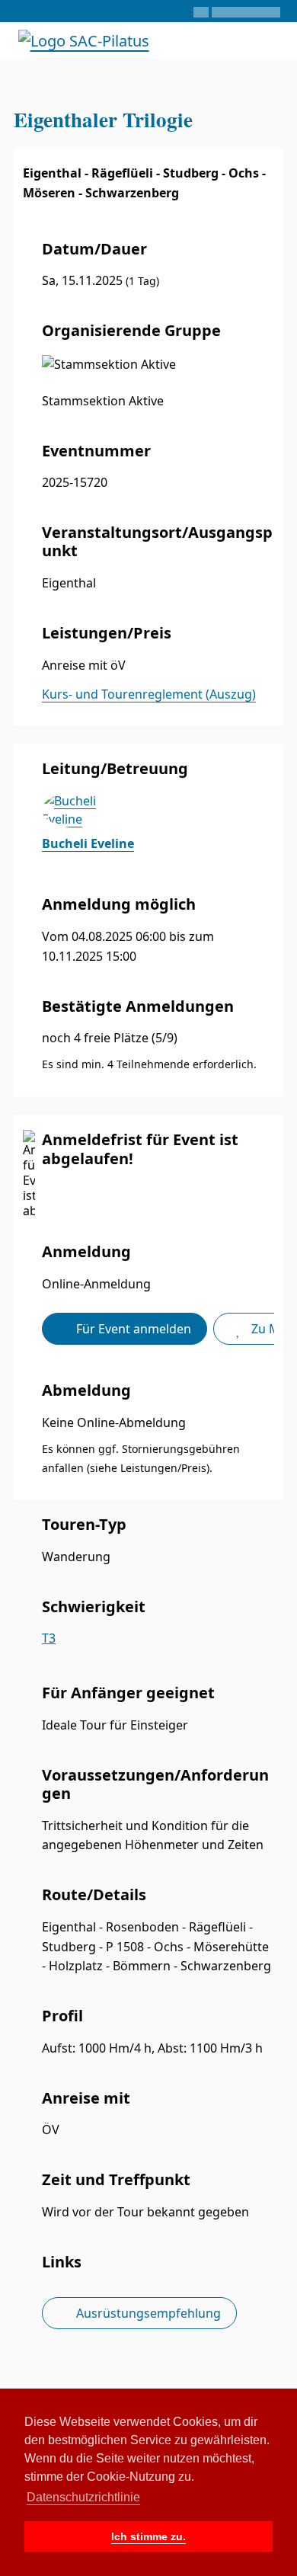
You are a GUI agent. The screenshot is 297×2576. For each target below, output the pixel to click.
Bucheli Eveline (88, 843)
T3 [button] (49, 1638)
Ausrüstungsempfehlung (147, 2313)
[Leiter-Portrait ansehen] (158, 810)
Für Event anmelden (132, 1329)
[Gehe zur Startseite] (84, 39)
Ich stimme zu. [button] (148, 2536)
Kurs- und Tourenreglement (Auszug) (149, 694)
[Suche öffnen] (231, 40)
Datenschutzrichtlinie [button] (83, 2497)
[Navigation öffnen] (272, 40)
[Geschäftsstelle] (21, 11)
